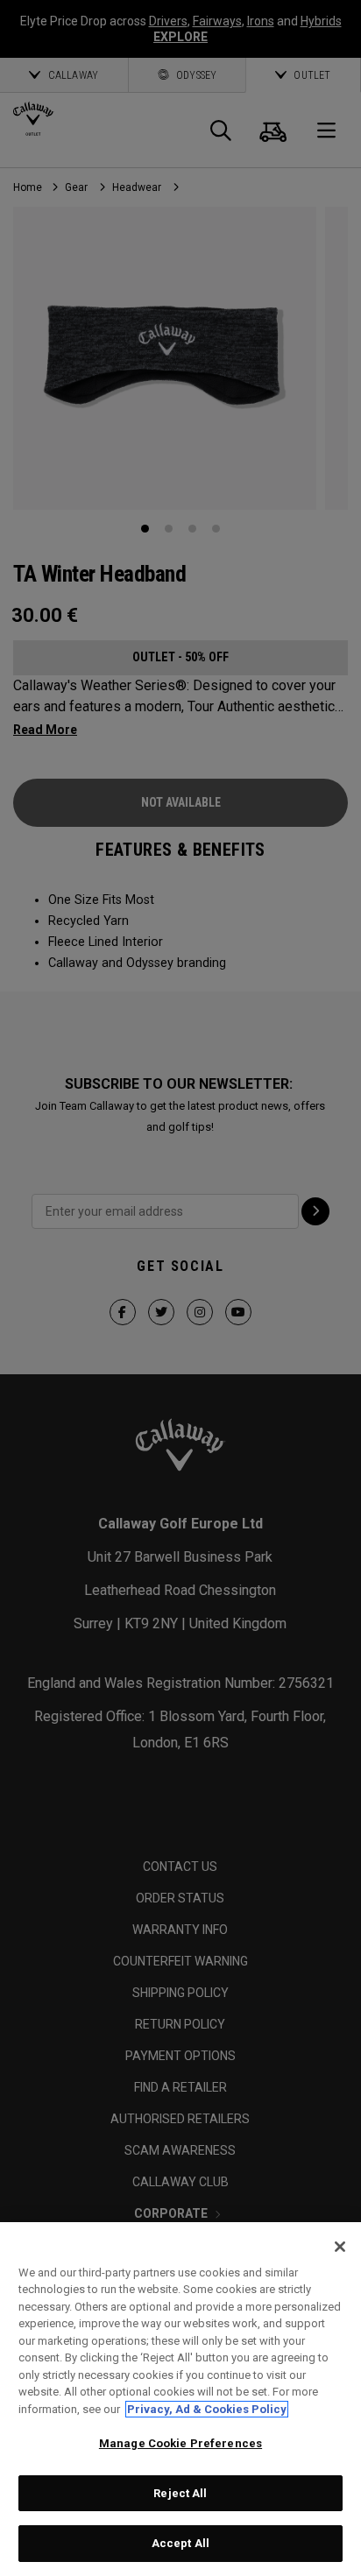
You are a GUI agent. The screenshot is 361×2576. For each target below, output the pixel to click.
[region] (180, 2399)
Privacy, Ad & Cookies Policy (207, 2409)
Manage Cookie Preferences (180, 2443)
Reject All (180, 2493)
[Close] (340, 2247)
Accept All (180, 2543)
